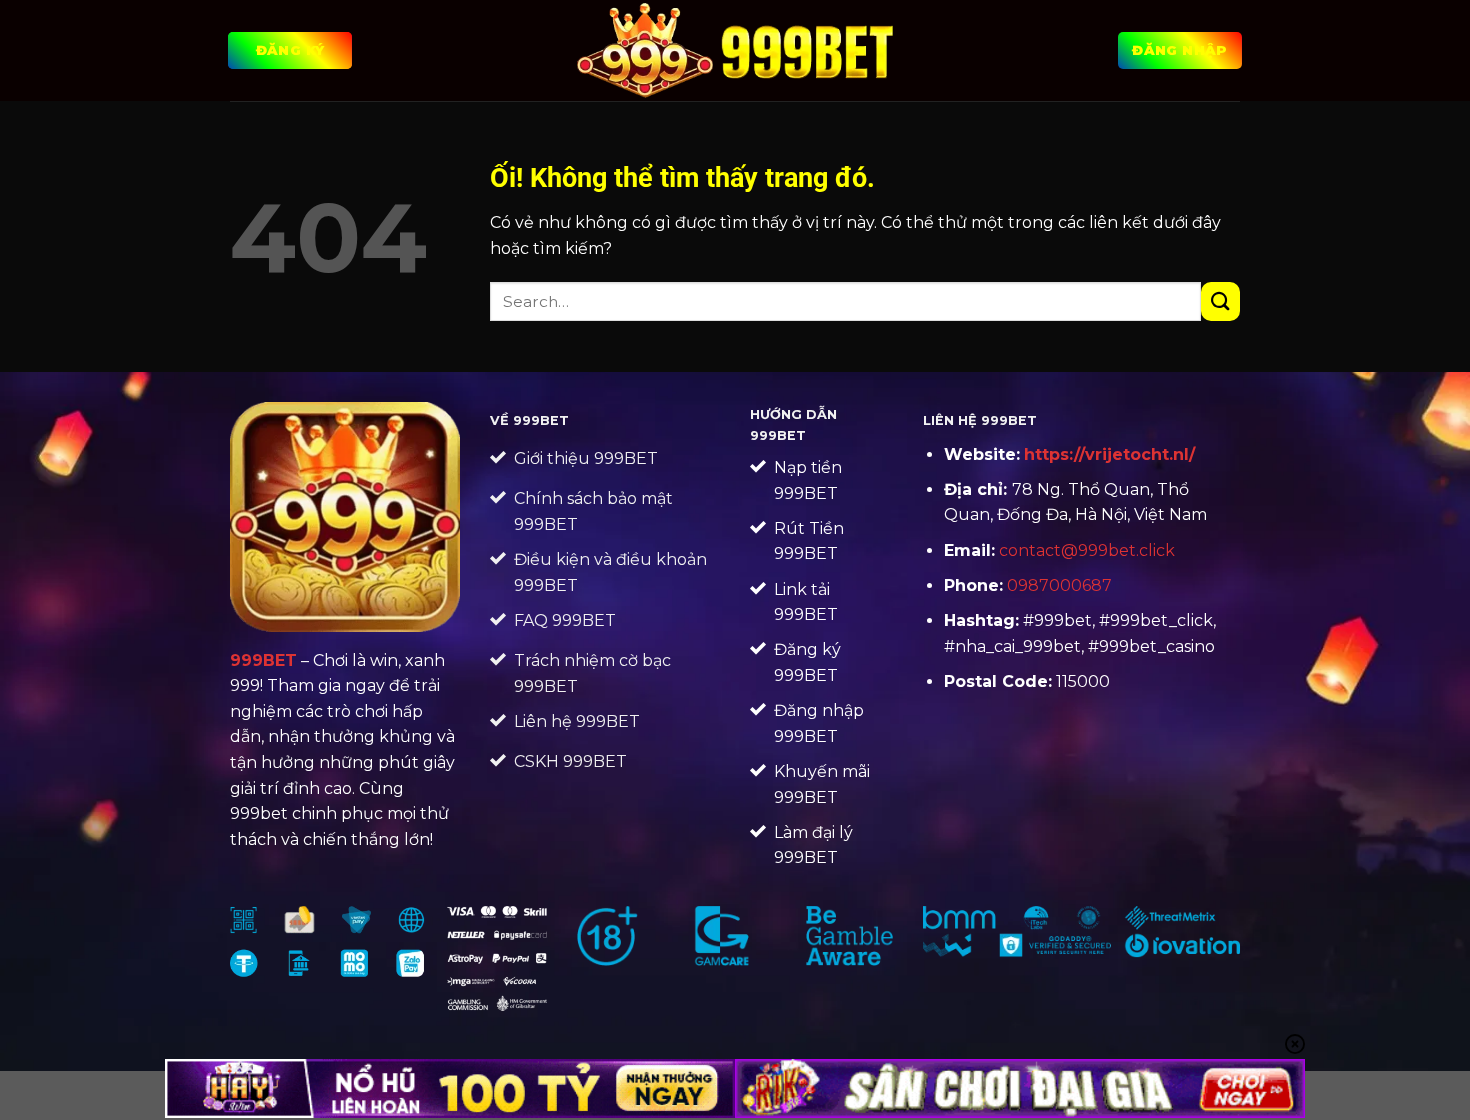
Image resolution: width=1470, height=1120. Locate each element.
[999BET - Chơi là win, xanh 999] (735, 50)
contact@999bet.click (1087, 550)
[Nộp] (1220, 301)
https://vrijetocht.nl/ (1109, 454)
